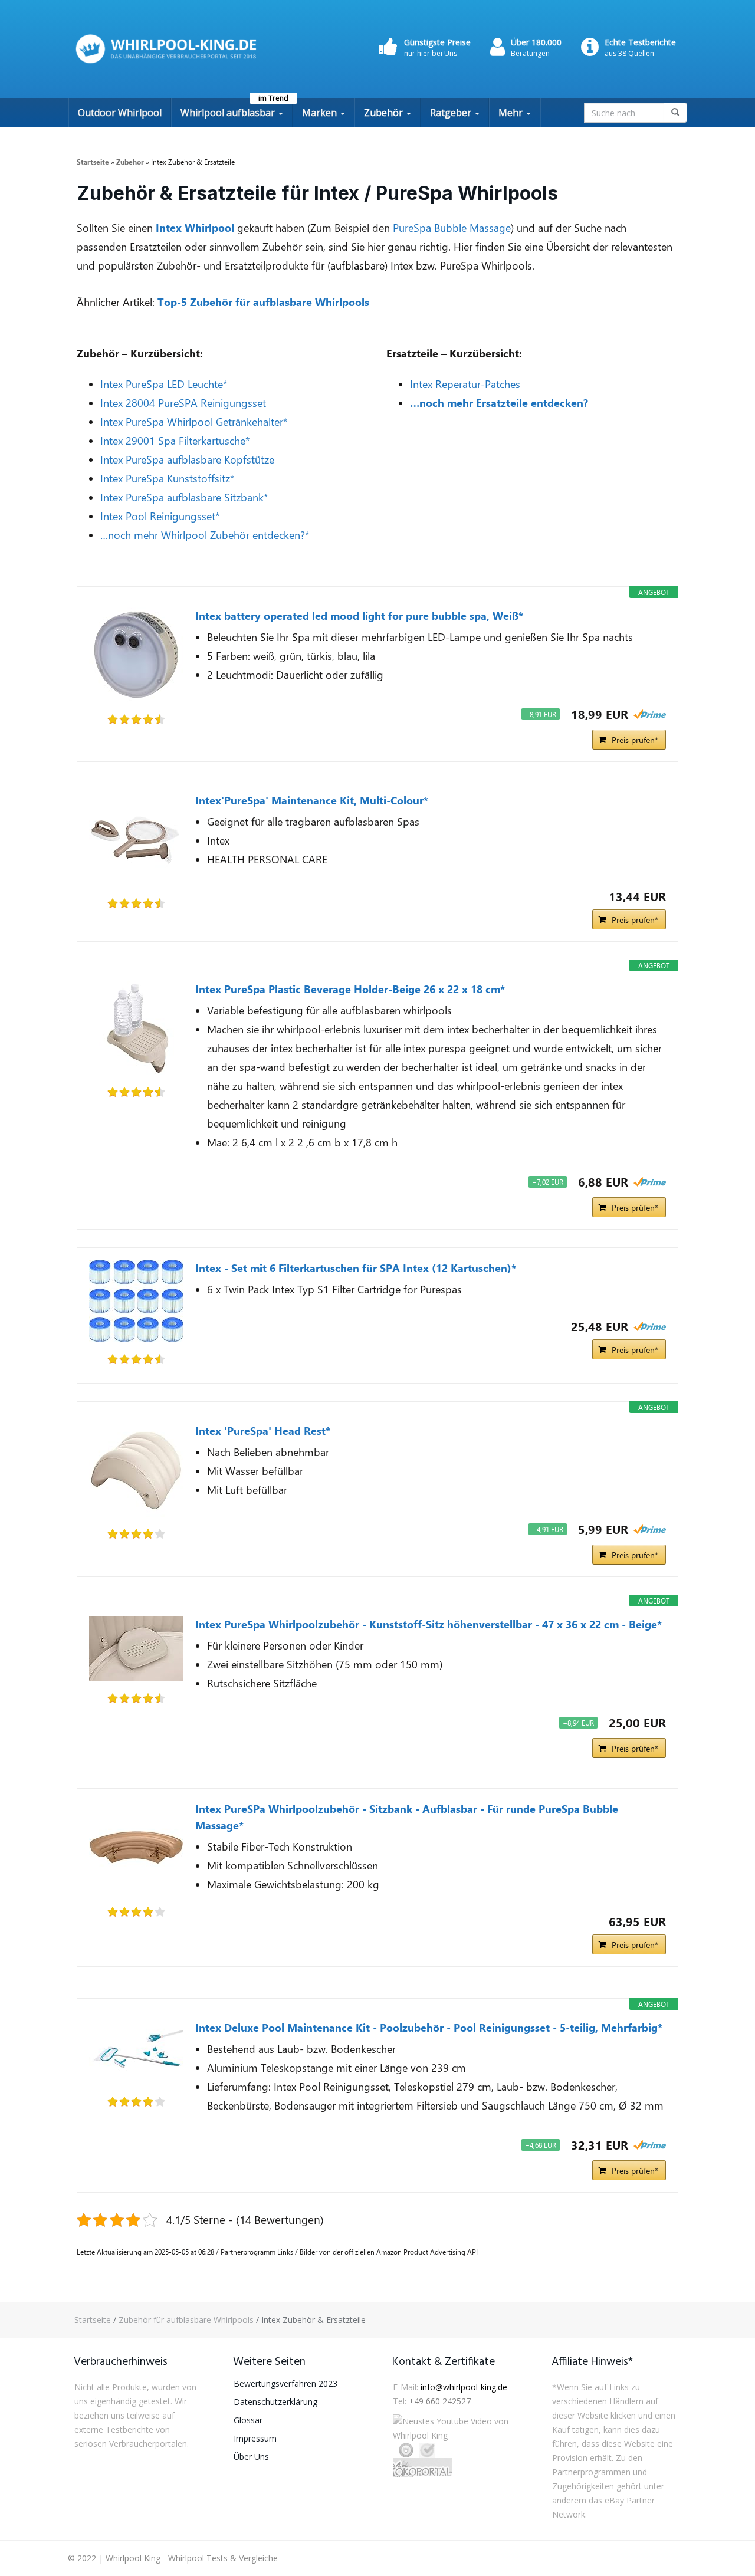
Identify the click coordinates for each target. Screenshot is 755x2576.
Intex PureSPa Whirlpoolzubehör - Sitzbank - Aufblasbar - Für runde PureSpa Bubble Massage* (407, 1817)
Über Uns (251, 2457)
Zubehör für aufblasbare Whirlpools (186, 2320)
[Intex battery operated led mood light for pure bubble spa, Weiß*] (136, 655)
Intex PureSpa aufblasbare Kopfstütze (187, 459)
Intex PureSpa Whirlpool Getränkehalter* (194, 422)
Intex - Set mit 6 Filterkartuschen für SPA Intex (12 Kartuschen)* (356, 1268)
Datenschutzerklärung (275, 2402)
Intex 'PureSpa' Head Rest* (263, 1431)
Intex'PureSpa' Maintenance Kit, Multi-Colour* (312, 800)
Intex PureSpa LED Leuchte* (164, 384)
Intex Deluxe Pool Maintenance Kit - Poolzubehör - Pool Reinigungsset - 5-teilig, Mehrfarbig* (429, 2028)
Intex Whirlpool (195, 228)
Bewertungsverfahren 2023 (285, 2383)
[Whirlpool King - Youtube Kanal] (457, 2429)
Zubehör (385, 113)
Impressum (255, 2438)
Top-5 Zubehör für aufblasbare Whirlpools (263, 302)
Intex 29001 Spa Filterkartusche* (175, 441)
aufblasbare (357, 265)
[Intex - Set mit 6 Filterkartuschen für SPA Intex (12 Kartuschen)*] (136, 1301)
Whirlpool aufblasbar (229, 113)
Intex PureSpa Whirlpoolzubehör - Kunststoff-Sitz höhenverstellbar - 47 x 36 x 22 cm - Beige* (429, 1624)
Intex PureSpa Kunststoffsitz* (168, 478)
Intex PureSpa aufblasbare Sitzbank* (184, 497)
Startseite (93, 2320)
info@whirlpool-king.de (464, 2387)
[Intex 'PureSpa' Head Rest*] (136, 1470)
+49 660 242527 (440, 2401)
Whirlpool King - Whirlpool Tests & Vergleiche (192, 2558)
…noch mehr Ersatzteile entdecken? (499, 403)
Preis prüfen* (635, 740)
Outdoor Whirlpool (120, 113)
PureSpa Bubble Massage (452, 228)
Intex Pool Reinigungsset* (160, 516)
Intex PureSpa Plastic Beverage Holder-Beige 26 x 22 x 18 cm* (350, 989)
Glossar (248, 2420)
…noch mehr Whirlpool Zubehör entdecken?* (205, 535)
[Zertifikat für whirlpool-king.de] (427, 2450)
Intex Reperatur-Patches (465, 384)
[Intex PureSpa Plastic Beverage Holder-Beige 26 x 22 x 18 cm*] (136, 1028)
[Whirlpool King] (167, 49)
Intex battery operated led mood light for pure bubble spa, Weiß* (359, 616)
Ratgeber (452, 113)
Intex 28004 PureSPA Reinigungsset (183, 403)
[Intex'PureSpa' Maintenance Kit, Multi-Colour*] (136, 839)
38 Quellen (636, 53)
